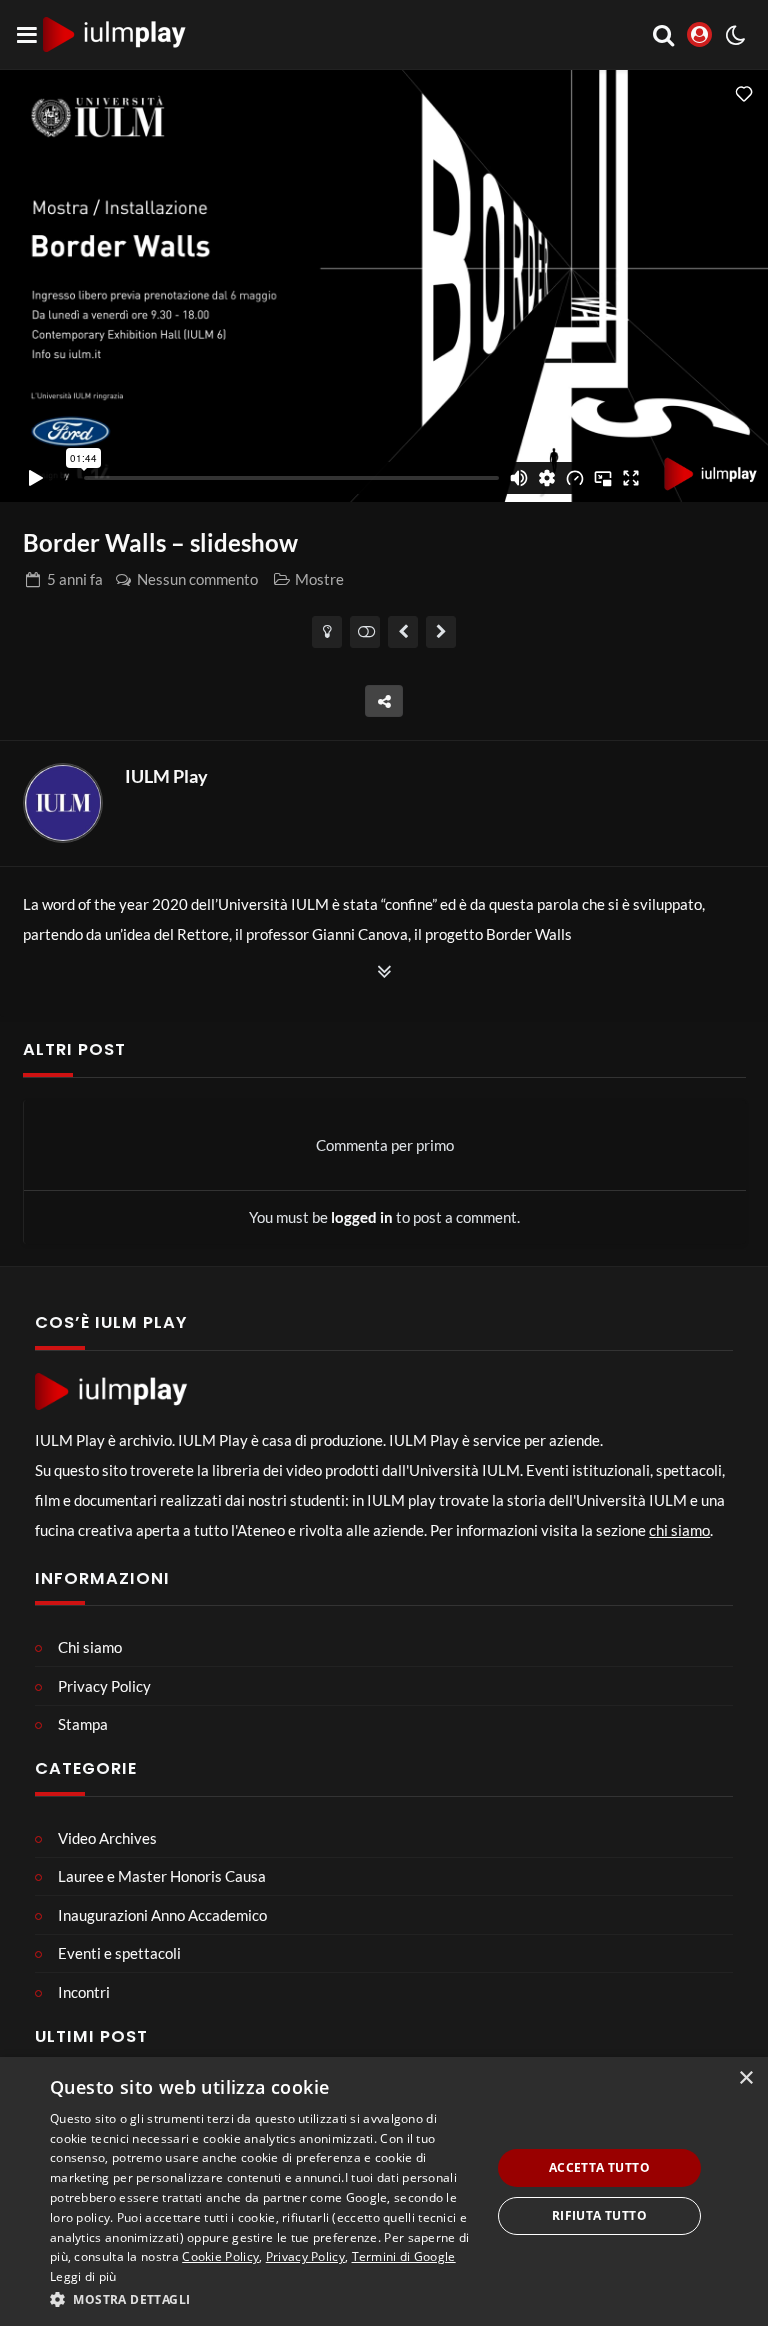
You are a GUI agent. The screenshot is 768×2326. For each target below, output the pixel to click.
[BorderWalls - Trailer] (403, 632)
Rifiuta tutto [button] (599, 2215)
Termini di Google (404, 2256)
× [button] (745, 2078)
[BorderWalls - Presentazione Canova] (441, 632)
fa (75, 579)
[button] (264, 2299)
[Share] (384, 701)
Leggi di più (83, 2276)
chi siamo (679, 1530)
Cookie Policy (220, 2256)
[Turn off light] (327, 632)
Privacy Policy (305, 2256)
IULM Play (166, 776)
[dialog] (384, 2191)
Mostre (319, 579)
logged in (362, 1217)
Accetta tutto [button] (599, 2167)
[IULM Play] (63, 803)
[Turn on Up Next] (365, 632)
